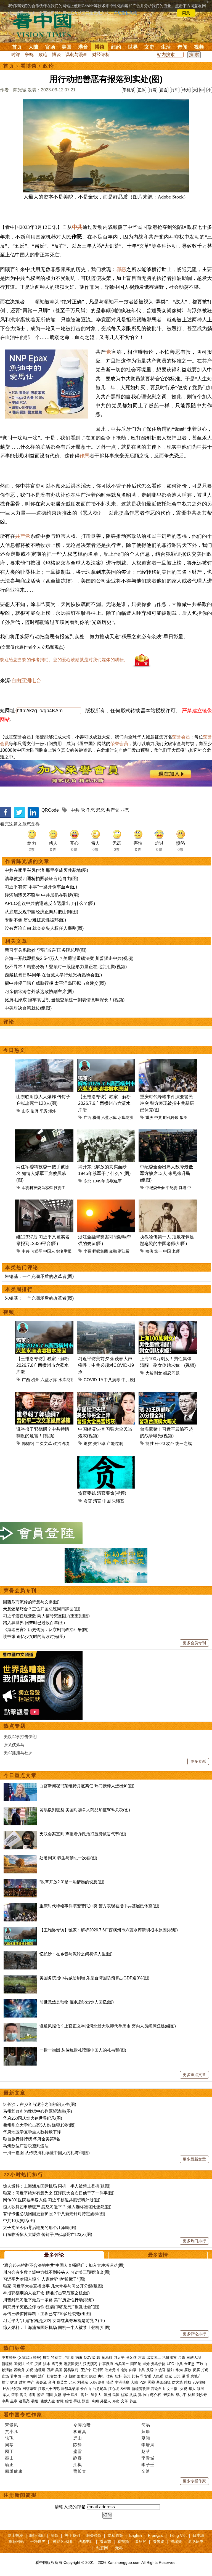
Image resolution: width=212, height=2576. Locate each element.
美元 (127, 2376)
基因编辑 (163, 2382)
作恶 (84, 456)
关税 (30, 2370)
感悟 (68, 2401)
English (136, 2535)
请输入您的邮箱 (70, 2507)
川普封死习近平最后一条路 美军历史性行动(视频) (48, 2300)
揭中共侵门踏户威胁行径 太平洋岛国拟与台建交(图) (55, 983)
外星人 (106, 2401)
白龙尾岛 (100, 2389)
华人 (192, 2389)
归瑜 (146, 2431)
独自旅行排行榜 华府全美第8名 (32, 2139)
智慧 (60, 2401)
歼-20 (160, 1443)
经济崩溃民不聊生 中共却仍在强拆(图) (42, 895)
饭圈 (184, 1118)
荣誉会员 (181, 737)
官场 (50, 47)
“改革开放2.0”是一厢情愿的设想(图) (72, 1882)
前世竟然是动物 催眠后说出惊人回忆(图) (77, 2002)
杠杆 (118, 2376)
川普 (46, 2357)
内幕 (133, 2370)
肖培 (182, 1188)
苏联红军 (114, 1181)
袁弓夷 (57, 2364)
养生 (133, 2401)
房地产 (196, 2376)
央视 (184, 2389)
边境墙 (40, 2370)
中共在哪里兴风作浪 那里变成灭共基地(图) (46, 870)
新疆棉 (7, 2364)
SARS (125, 2389)
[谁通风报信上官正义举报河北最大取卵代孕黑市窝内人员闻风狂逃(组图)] (20, 2026)
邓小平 (181, 2395)
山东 (26, 1111)
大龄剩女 (154, 1373)
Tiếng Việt (178, 2535)
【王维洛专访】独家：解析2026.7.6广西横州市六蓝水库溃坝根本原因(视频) (109, 1930)
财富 (22, 2382)
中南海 (122, 2370)
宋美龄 (169, 2395)
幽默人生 (48, 2401)
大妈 (93, 2382)
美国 (67, 47)
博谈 (100, 47)
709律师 (199, 2382)
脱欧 (93, 2376)
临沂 (35, 1111)
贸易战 (107, 2357)
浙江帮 (124, 1251)
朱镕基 (118, 1501)
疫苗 (38, 2364)
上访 (5, 2389)
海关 (23, 2395)
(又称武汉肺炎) (29, 2357)
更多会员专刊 (194, 1643)
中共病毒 (112, 1380)
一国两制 (30, 2376)
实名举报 (64, 1251)
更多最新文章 (194, 2159)
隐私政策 (115, 2535)
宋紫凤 (12, 2425)
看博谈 (29, 66)
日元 (177, 2376)
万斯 (50, 2370)
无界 (119, 2548)
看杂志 (105, 2541)
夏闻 (146, 2438)
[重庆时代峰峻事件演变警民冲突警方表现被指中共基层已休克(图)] (20, 1906)
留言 (164, 90)
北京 (72, 2382)
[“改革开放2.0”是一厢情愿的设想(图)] (20, 1882)
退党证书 (196, 2541)
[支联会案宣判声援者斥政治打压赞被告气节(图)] (20, 1834)
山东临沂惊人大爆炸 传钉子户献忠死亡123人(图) (48, 2234)
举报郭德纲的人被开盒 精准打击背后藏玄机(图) (46, 2293)
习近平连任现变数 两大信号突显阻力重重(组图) (46, 1616)
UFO (170, 2364)
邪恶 (121, 269)
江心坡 (114, 2389)
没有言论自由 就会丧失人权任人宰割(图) (44, 928)
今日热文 (14, 1050)
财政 (14, 2382)
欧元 (168, 2376)
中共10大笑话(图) (19, 2221)
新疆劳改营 (141, 2389)
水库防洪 (126, 1118)
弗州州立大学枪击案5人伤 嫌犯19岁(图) (39, 2125)
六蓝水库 (109, 1118)
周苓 (9, 2445)
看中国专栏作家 (23, 2415)
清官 (97, 1501)
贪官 (88, 1501)
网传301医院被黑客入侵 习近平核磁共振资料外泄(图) (52, 2200)
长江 (30, 2364)
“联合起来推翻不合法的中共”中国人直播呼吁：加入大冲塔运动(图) (64, 2265)
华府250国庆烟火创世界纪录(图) (33, 2118)
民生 (75, 2395)
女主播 (173, 2389)
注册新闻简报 (20, 2495)
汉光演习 (90, 2364)
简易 (146, 2425)
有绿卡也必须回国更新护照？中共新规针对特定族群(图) (54, 2214)
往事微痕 (106, 2364)
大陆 (33, 47)
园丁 (9, 2451)
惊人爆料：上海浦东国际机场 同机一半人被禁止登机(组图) (57, 2186)
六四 (142, 2357)
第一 (158, 1251)
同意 (186, 13)
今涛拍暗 (82, 2425)
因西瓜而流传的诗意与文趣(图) (31, 1602)
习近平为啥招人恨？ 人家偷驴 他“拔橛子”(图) (44, 2279)
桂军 (124, 2395)
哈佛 (149, 1251)
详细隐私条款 (125, 13)
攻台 (170, 1443)
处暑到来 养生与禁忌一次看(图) (68, 1858)
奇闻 (182, 47)
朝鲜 (72, 2376)
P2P (143, 2382)
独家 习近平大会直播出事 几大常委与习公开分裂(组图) (53, 2286)
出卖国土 (154, 2357)
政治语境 (61, 1443)
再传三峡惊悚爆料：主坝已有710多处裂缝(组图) (47, 2314)
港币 (185, 2376)
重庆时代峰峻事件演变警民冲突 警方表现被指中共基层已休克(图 (167, 1103)
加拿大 (82, 2376)
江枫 (78, 2465)
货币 (148, 2376)
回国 (49, 2395)
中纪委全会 (155, 1188)
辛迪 (146, 2471)
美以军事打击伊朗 (20, 1737)
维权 (188, 2382)
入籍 (58, 2395)
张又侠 (131, 2357)
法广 (42, 2376)
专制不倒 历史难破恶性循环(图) (35, 920)
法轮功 (16, 2389)
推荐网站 (16, 2541)
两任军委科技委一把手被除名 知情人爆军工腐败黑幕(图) (43, 1173)
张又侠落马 (14, 1745)
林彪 (191, 2395)
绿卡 (66, 2395)
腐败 (188, 2370)
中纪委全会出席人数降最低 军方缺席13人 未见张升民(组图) (166, 1173)
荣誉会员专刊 (20, 1590)
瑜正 (9, 2465)
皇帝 (14, 2401)
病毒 (79, 2357)
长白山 (86, 2389)
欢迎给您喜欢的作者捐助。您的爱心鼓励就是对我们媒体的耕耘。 (64, 660)
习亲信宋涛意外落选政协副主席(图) (39, 992)
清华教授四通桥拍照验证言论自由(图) (41, 879)
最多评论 (54, 2255)
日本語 (198, 2535)
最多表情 (158, 2255)
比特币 (137, 2376)
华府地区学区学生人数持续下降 (32, 2132)
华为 (179, 2370)
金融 (113, 1251)
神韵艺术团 (62, 2541)
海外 (85, 2395)
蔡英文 (62, 2382)
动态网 (102, 2548)
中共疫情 (130, 1380)
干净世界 (38, 2541)
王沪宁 (86, 2370)
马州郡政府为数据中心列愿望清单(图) (38, 2111)
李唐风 (148, 2445)
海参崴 (41, 2382)
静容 (78, 2458)
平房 (43, 1111)
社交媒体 (54, 2376)
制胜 (150, 1443)
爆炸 (52, 1111)
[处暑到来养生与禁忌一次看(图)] (20, 1858)
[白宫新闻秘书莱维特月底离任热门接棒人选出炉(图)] (20, 1786)
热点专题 (15, 1726)
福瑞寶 (176, 2541)
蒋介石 (156, 2395)
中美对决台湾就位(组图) (28, 1008)
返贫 (88, 1443)
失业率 (99, 1443)
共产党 (23, 536)
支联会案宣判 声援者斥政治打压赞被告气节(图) (83, 1834)
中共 (77, 227)
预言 (86, 2401)
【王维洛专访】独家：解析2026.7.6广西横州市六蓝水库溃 (105, 1103)
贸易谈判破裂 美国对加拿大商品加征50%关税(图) (85, 1810)
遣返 (32, 2395)
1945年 (99, 1181)
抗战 (133, 2395)
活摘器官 (169, 2357)
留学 (15, 2395)
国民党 (136, 2364)
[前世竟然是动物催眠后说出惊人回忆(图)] (20, 2002)
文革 (124, 2401)
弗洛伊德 (158, 2364)
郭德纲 (28, 1443)
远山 (78, 2438)
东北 (88, 1181)
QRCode (50, 810)
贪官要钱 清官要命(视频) (102, 1493)
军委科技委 (31, 1188)
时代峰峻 (171, 1118)
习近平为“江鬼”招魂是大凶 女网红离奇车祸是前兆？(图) (54, 2320)
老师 (176, 1251)
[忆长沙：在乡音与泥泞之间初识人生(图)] (20, 1954)
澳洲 (107, 2395)
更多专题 (198, 1761)
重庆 (149, 1118)
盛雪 (78, 2451)
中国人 (49, 1251)
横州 (96, 1118)
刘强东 (83, 2382)
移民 (201, 2389)
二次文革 (44, 1443)
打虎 (205, 2370)
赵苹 (146, 2451)
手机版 (129, 90)
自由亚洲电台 (26, 681)
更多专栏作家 (194, 2481)
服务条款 (94, 2535)
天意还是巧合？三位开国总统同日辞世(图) (42, 1609)
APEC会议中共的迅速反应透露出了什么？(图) (50, 903)
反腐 (196, 2370)
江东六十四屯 (49, 2389)
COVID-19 (93, 1380)
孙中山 (143, 2395)
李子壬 (148, 2465)
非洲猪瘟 (122, 2382)
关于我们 (72, 2535)
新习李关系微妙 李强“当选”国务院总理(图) (46, 950)
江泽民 (98, 2370)
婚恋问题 (171, 1373)
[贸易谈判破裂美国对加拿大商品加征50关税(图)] (20, 1810)
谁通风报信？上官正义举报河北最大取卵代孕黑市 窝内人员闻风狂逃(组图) (108, 2026)
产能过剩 (115, 1443)
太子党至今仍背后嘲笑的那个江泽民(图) (40, 2227)
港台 (83, 47)
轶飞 (9, 2438)
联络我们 (37, 2535)
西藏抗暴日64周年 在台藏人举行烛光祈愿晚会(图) (53, 975)
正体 (142, 90)
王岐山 (202, 2364)
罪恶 (125, 810)
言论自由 (158, 2389)
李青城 (148, 2458)
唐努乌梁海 (70, 2389)
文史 (149, 47)
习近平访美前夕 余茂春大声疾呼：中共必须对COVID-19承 (106, 1365)
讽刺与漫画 (76, 55)
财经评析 (101, 55)
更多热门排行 (194, 2241)
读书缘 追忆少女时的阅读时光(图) (34, 1636)
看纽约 (141, 2541)
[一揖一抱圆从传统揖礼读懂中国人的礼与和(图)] (20, 2050)
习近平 (36, 1251)
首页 (17, 47)
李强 (88, 1251)
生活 (166, 47)
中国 (167, 1251)
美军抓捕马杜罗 (18, 1753)
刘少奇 (202, 2395)
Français (156, 2535)
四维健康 (14, 2471)
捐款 (55, 2535)
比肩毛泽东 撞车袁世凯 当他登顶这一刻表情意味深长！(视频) (65, 1000)
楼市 (5, 2382)
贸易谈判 (71, 2370)
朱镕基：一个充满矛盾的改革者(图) (39, 1276)
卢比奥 (69, 2357)
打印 (175, 90)
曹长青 (80, 2471)
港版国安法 (73, 2364)
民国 (116, 2395)
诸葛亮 (24, 2401)
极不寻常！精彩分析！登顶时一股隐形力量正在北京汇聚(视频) (66, 967)
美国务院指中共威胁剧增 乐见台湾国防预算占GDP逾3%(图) (94, 1978)
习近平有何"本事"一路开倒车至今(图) (41, 887)
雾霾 (151, 2382)
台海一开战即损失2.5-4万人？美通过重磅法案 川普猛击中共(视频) (69, 958)
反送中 (152, 2370)
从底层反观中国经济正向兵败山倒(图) (41, 912)
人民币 (158, 2376)
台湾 (52, 2382)
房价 (102, 2382)
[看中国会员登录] (41, 1533)
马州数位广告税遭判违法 (26, 2146)
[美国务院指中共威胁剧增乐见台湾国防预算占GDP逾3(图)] (20, 1978)
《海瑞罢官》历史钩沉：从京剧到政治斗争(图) (46, 1629)
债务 (110, 2376)
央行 (101, 2376)
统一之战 (184, 1443)
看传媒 (158, 2541)
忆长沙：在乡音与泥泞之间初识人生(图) (76, 1954)
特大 (186, 90)
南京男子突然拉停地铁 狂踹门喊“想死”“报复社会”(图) (51, 2307)
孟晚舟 (19, 2370)
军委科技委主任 (56, 1188)
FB (65, 2376)
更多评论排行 (194, 2334)
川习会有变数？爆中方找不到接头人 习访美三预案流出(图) (57, 2272)
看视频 (123, 2541)
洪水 (47, 2364)
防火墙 (177, 2382)
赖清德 (7, 2370)
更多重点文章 (194, 2075)
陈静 (78, 2445)
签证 (41, 2395)
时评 (16, 55)
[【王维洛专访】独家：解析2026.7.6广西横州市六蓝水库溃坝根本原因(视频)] (20, 1930)
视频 (199, 47)
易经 (35, 2401)
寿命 (116, 2401)
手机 (77, 2401)
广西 (88, 1118)
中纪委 (172, 1188)
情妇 (171, 2370)
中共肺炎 (9, 2357)
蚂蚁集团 (100, 1251)
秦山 (9, 2458)
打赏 (153, 90)
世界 (133, 47)
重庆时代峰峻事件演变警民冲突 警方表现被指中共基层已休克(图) (99, 1906)
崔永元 (110, 2370)
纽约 (116, 47)
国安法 (19, 2364)
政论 (43, 55)
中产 (31, 2382)
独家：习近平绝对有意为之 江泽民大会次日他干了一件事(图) (59, 2193)
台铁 (182, 2357)
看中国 (46, 25)
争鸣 (29, 55)
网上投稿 (15, 2535)
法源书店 (86, 2541)
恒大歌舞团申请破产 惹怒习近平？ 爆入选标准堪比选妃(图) (57, 2207)
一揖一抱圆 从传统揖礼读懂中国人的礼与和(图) (83, 2050)
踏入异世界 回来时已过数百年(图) (34, 1623)
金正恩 (190, 2364)
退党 (146, 2364)
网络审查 (30, 2389)
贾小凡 (12, 2431)
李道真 (80, 2431)
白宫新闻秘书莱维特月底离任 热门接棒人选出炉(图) (87, 1786)
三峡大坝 (194, 2357)
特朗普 (56, 2357)
